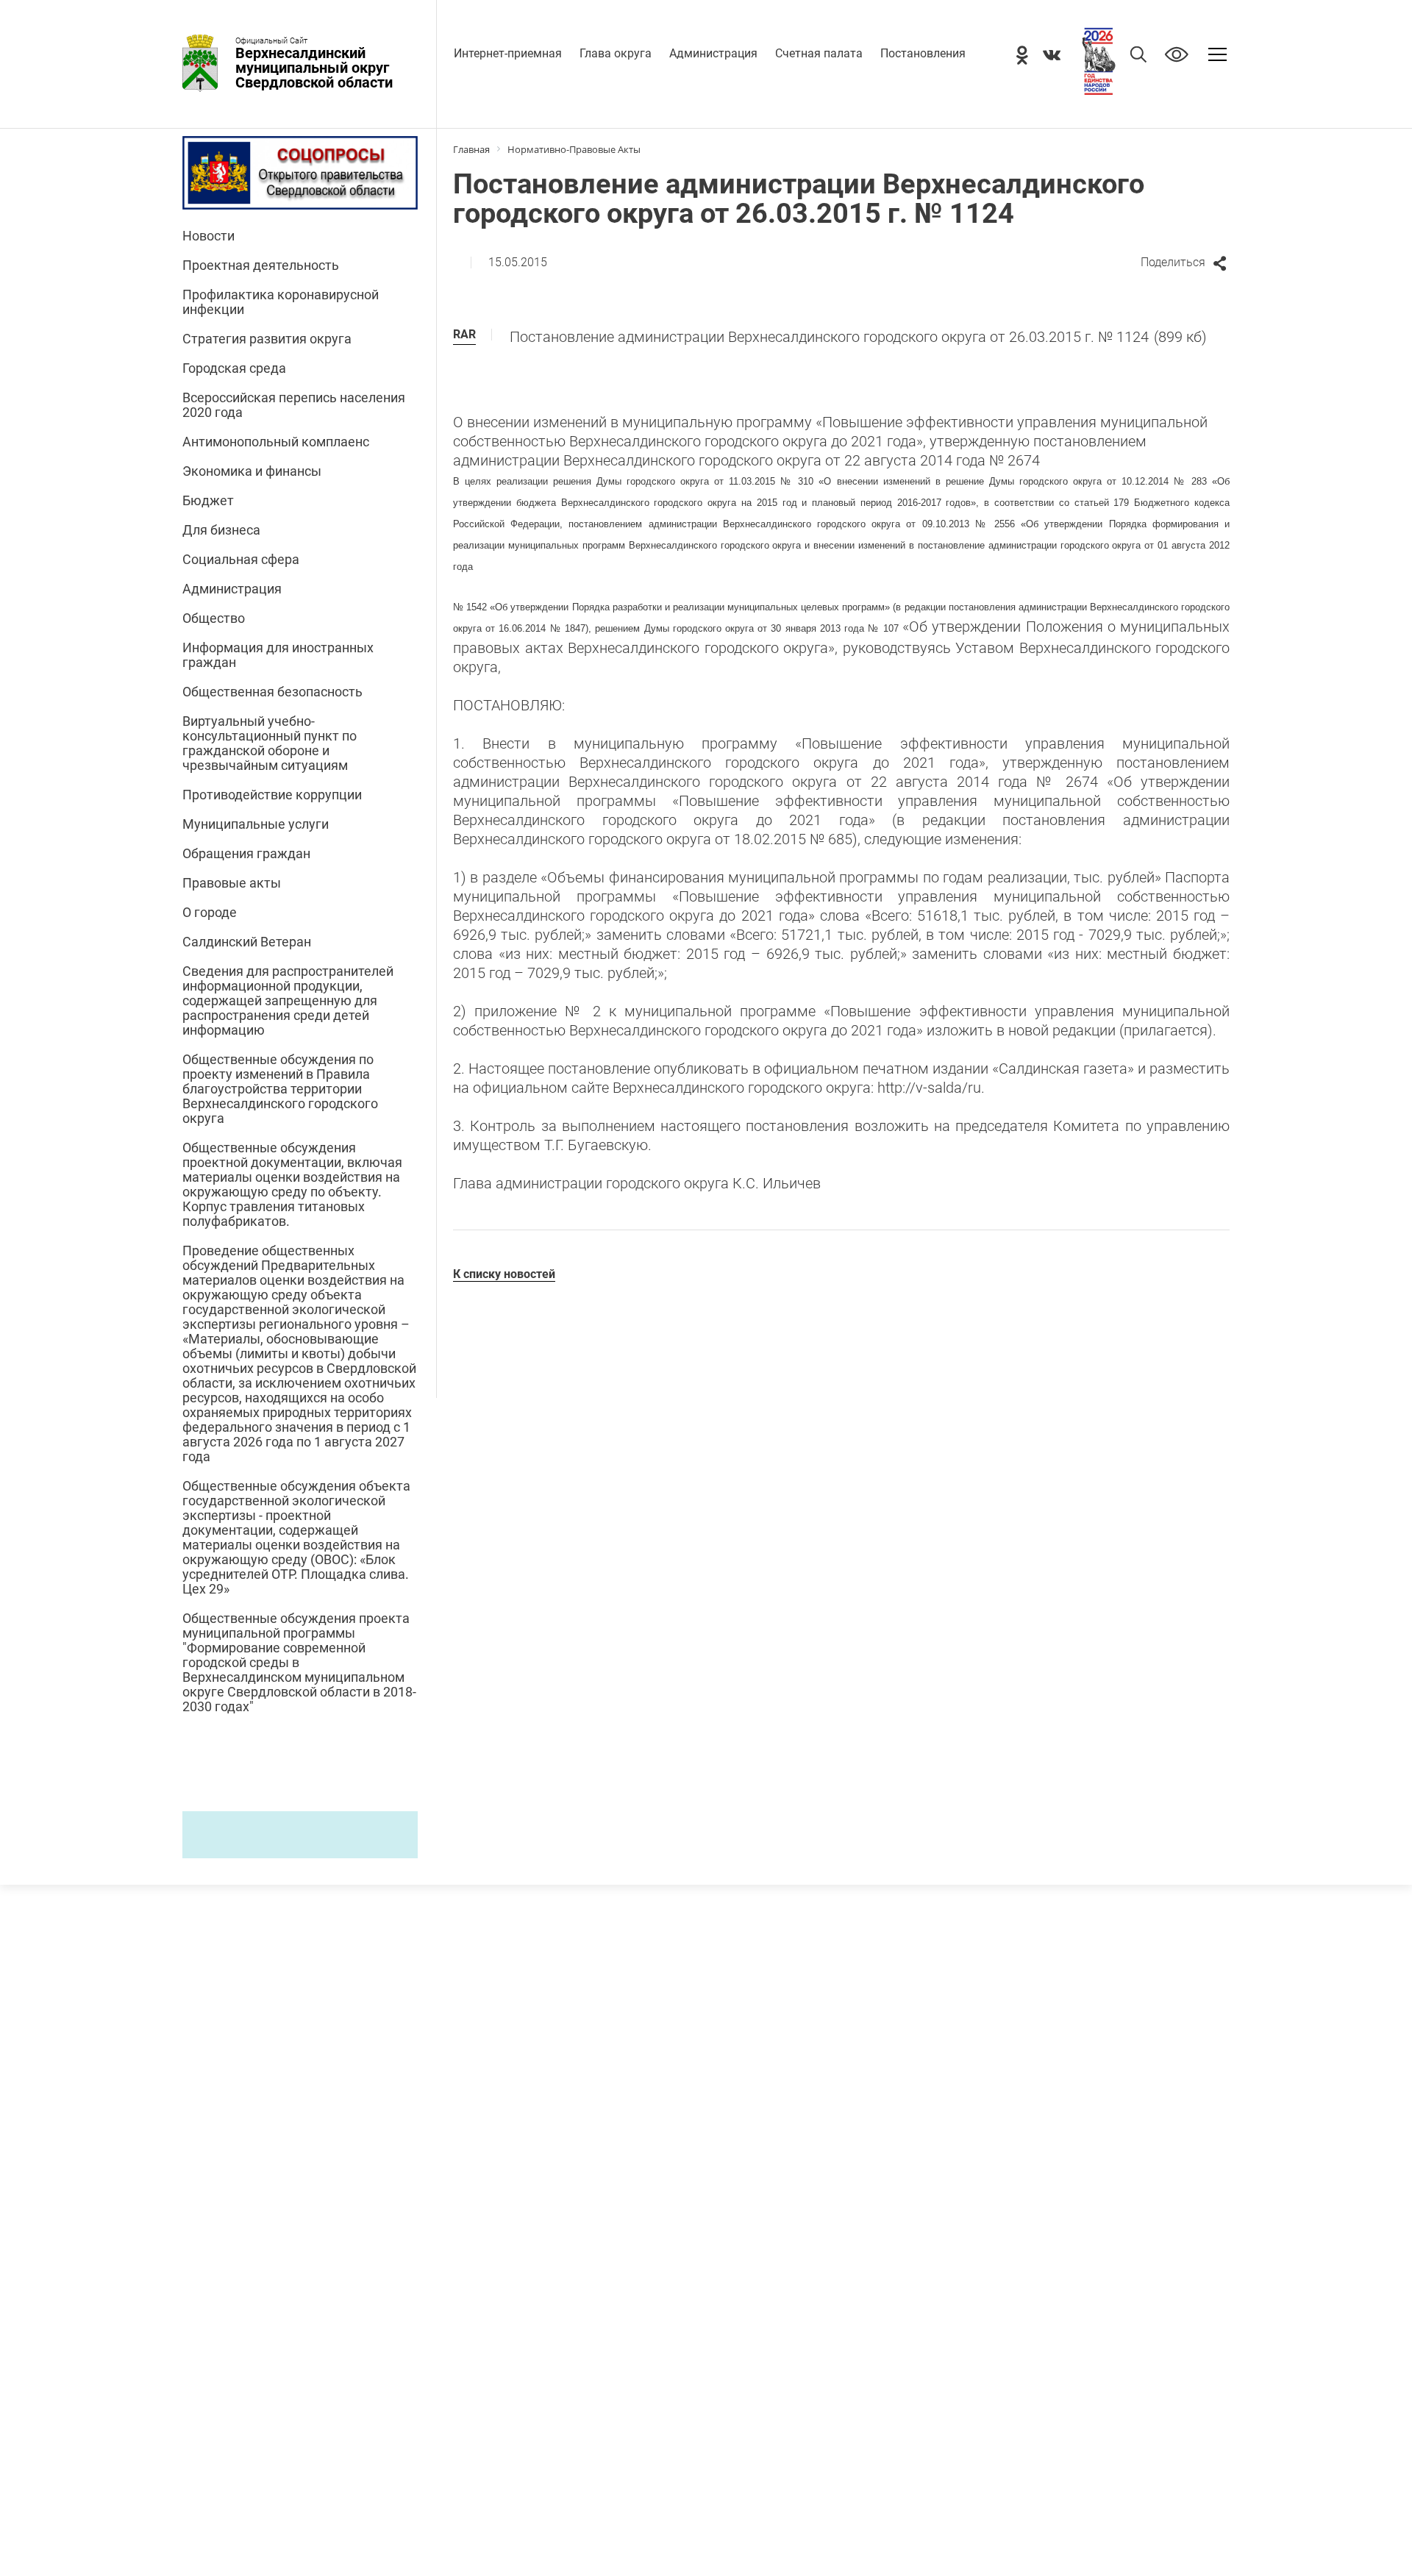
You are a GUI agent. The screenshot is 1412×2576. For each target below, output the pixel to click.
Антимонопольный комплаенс (276, 442)
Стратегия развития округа (267, 339)
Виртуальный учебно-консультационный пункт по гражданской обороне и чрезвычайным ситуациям (270, 743)
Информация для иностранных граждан (278, 655)
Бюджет (208, 501)
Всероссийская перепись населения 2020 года (294, 405)
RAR (464, 334)
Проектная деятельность (261, 265)
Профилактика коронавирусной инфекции (281, 302)
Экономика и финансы (252, 471)
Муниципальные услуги (256, 824)
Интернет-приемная (508, 53)
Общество (214, 618)
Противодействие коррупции (272, 795)
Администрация (713, 53)
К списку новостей (504, 1274)
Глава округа (616, 53)
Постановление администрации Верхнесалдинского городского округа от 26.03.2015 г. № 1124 (858, 337)
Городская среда (234, 368)
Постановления (923, 53)
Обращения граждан (246, 854)
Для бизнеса (221, 530)
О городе (210, 913)
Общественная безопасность (272, 692)
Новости (208, 236)
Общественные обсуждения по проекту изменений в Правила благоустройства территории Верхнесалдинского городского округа (280, 1089)
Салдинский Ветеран (247, 942)
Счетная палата (819, 53)
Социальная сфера (241, 560)
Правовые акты (232, 883)
